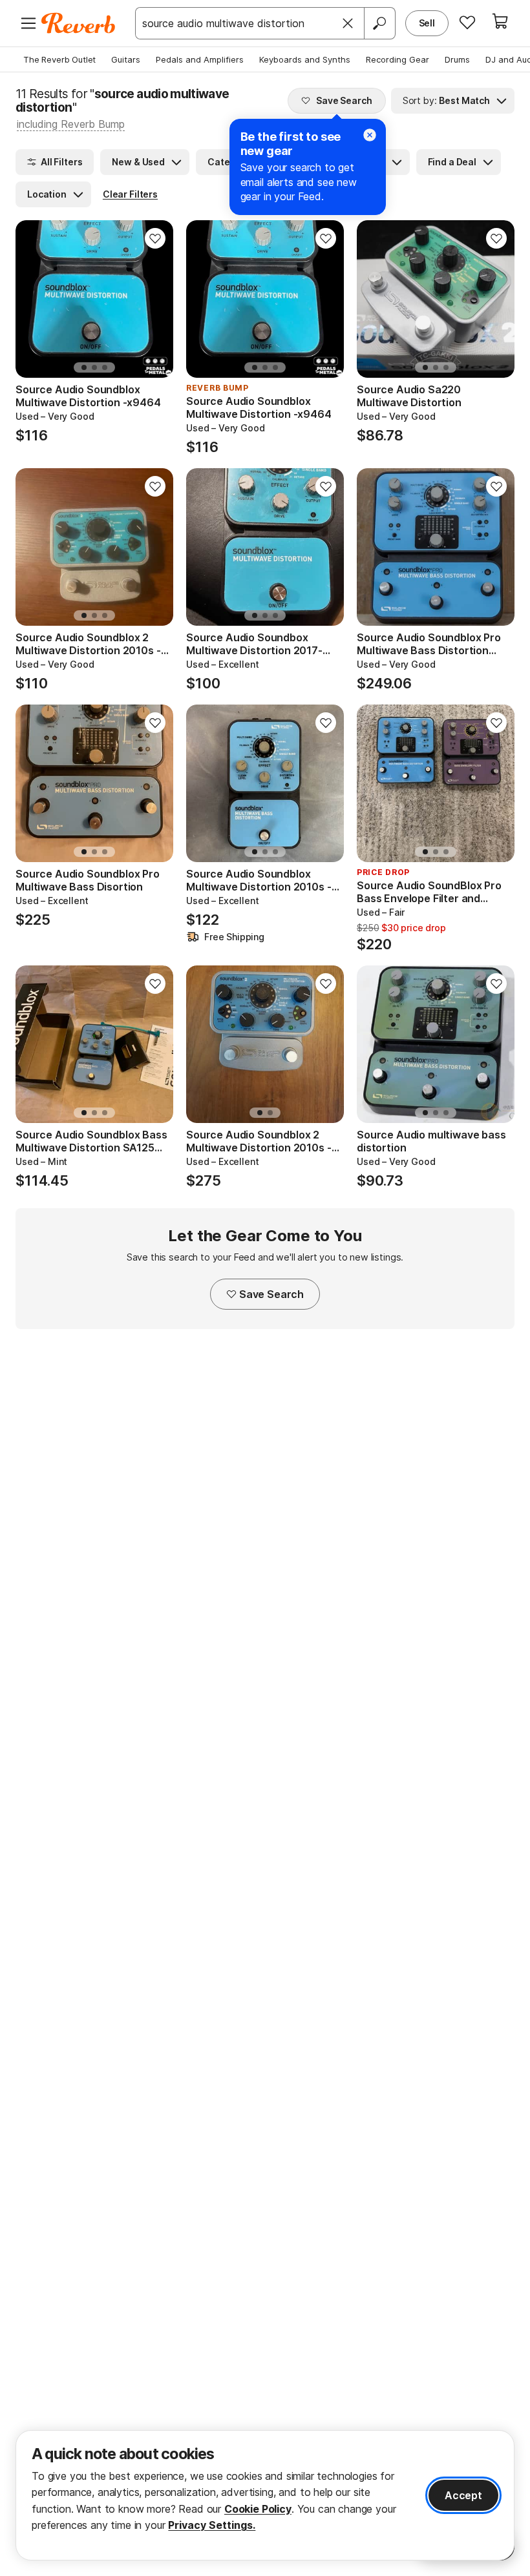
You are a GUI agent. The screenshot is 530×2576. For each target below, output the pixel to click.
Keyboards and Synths (305, 59)
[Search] (379, 23)
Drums (457, 59)
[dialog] (265, 2495)
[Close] (348, 23)
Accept (463, 2495)
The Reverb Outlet (59, 59)
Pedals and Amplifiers (200, 59)
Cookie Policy (258, 2509)
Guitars (126, 59)
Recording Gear (397, 59)
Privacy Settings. (212, 2525)
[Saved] (467, 22)
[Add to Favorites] (155, 238)
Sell (427, 23)
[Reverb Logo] (79, 23)
